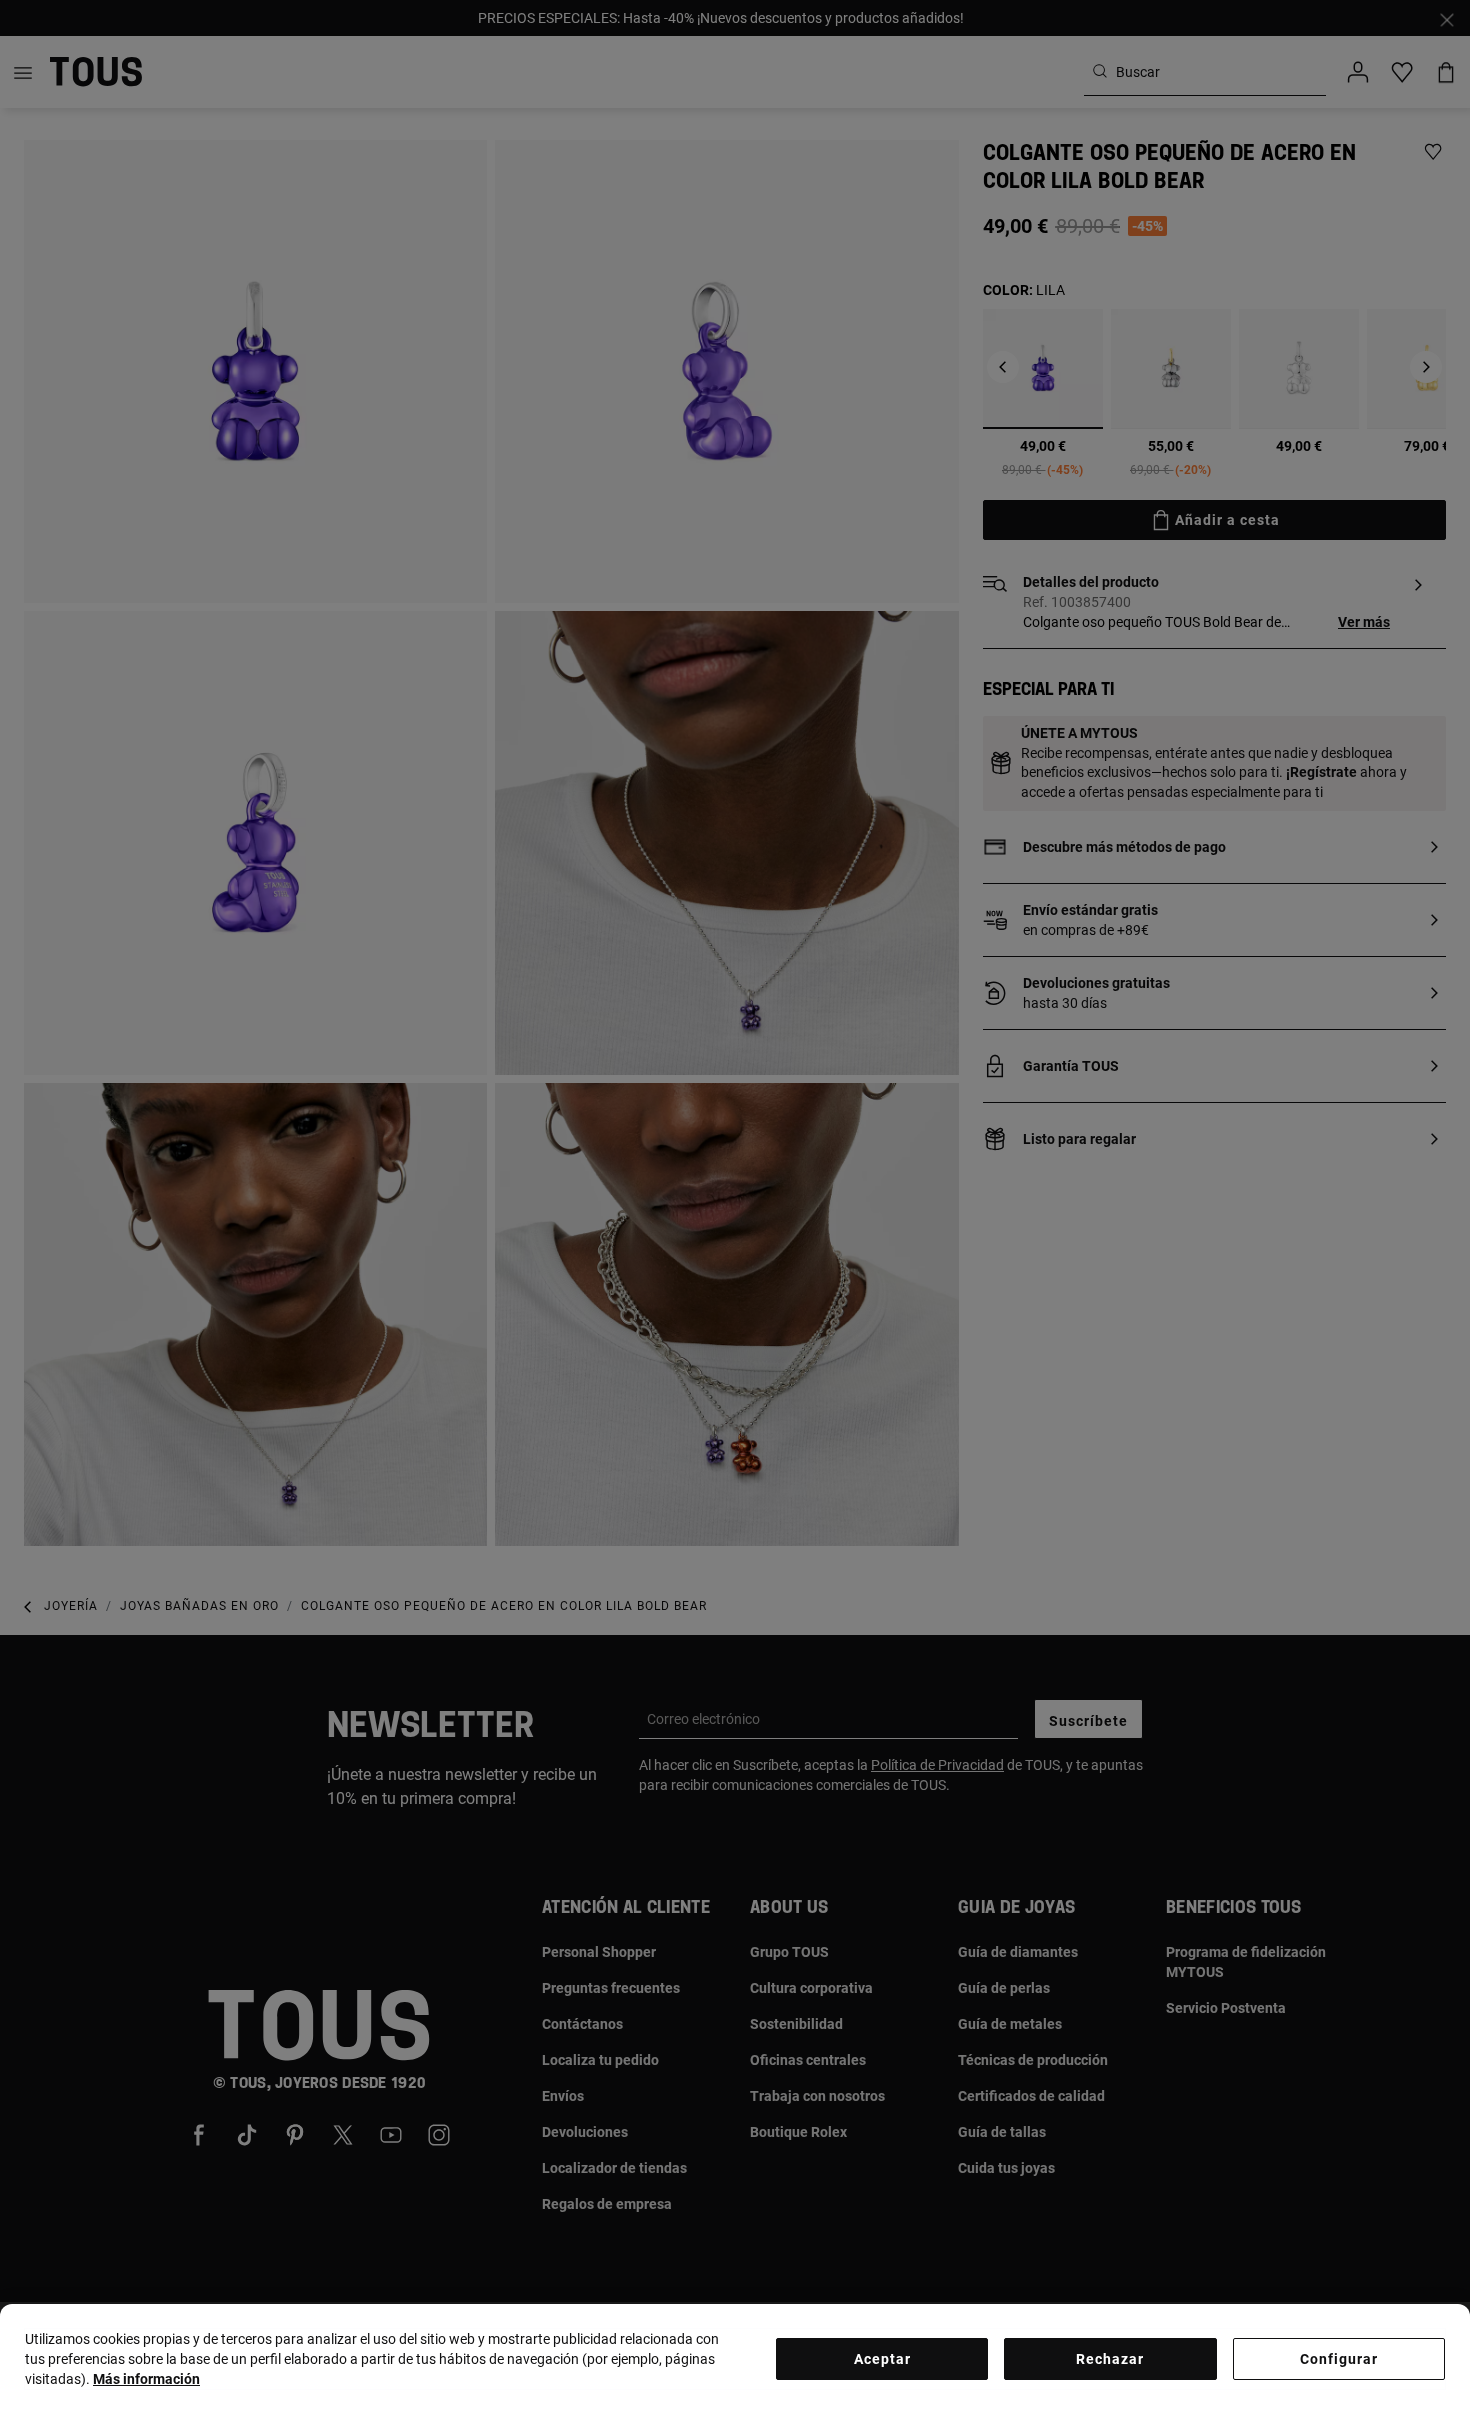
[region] (735, 2359)
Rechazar (1110, 2359)
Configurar (1339, 2359)
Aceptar (882, 2359)
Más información (146, 2379)
